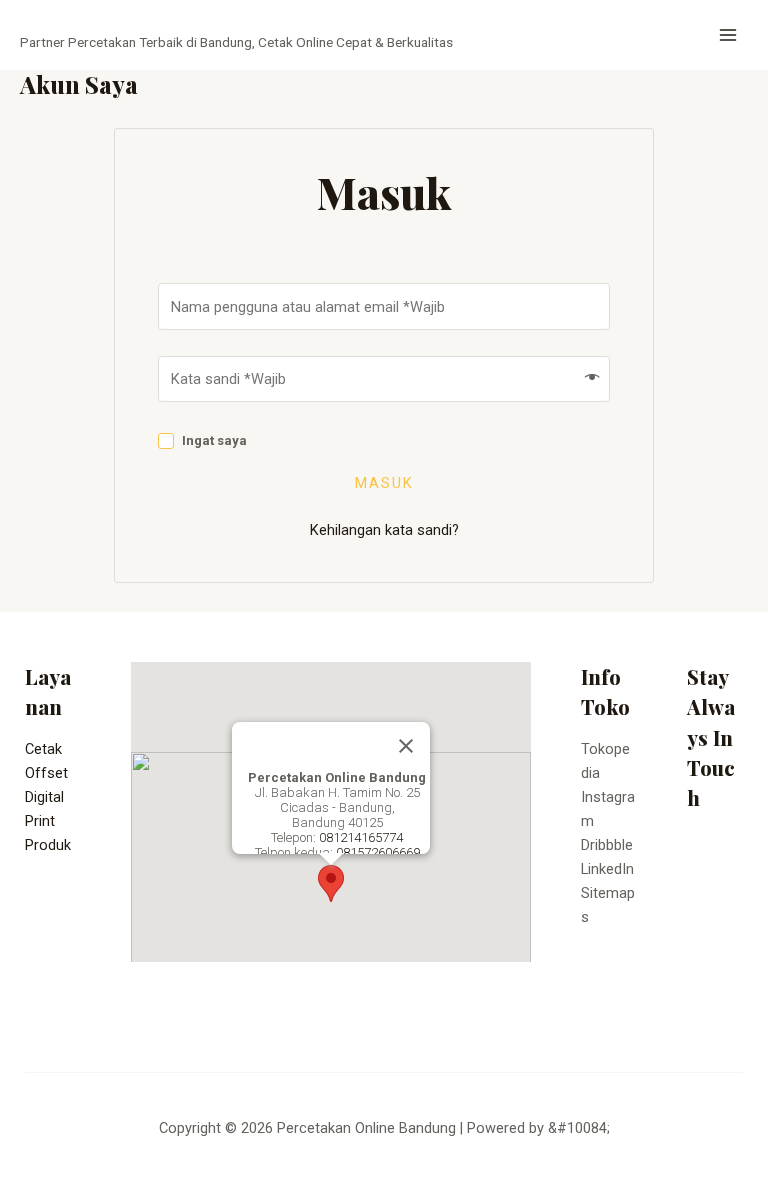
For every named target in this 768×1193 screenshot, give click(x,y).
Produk (48, 845)
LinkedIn (607, 869)
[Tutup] (406, 746)
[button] (331, 883)
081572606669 (378, 852)
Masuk (384, 483)
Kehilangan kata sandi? (384, 530)
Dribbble (607, 845)
